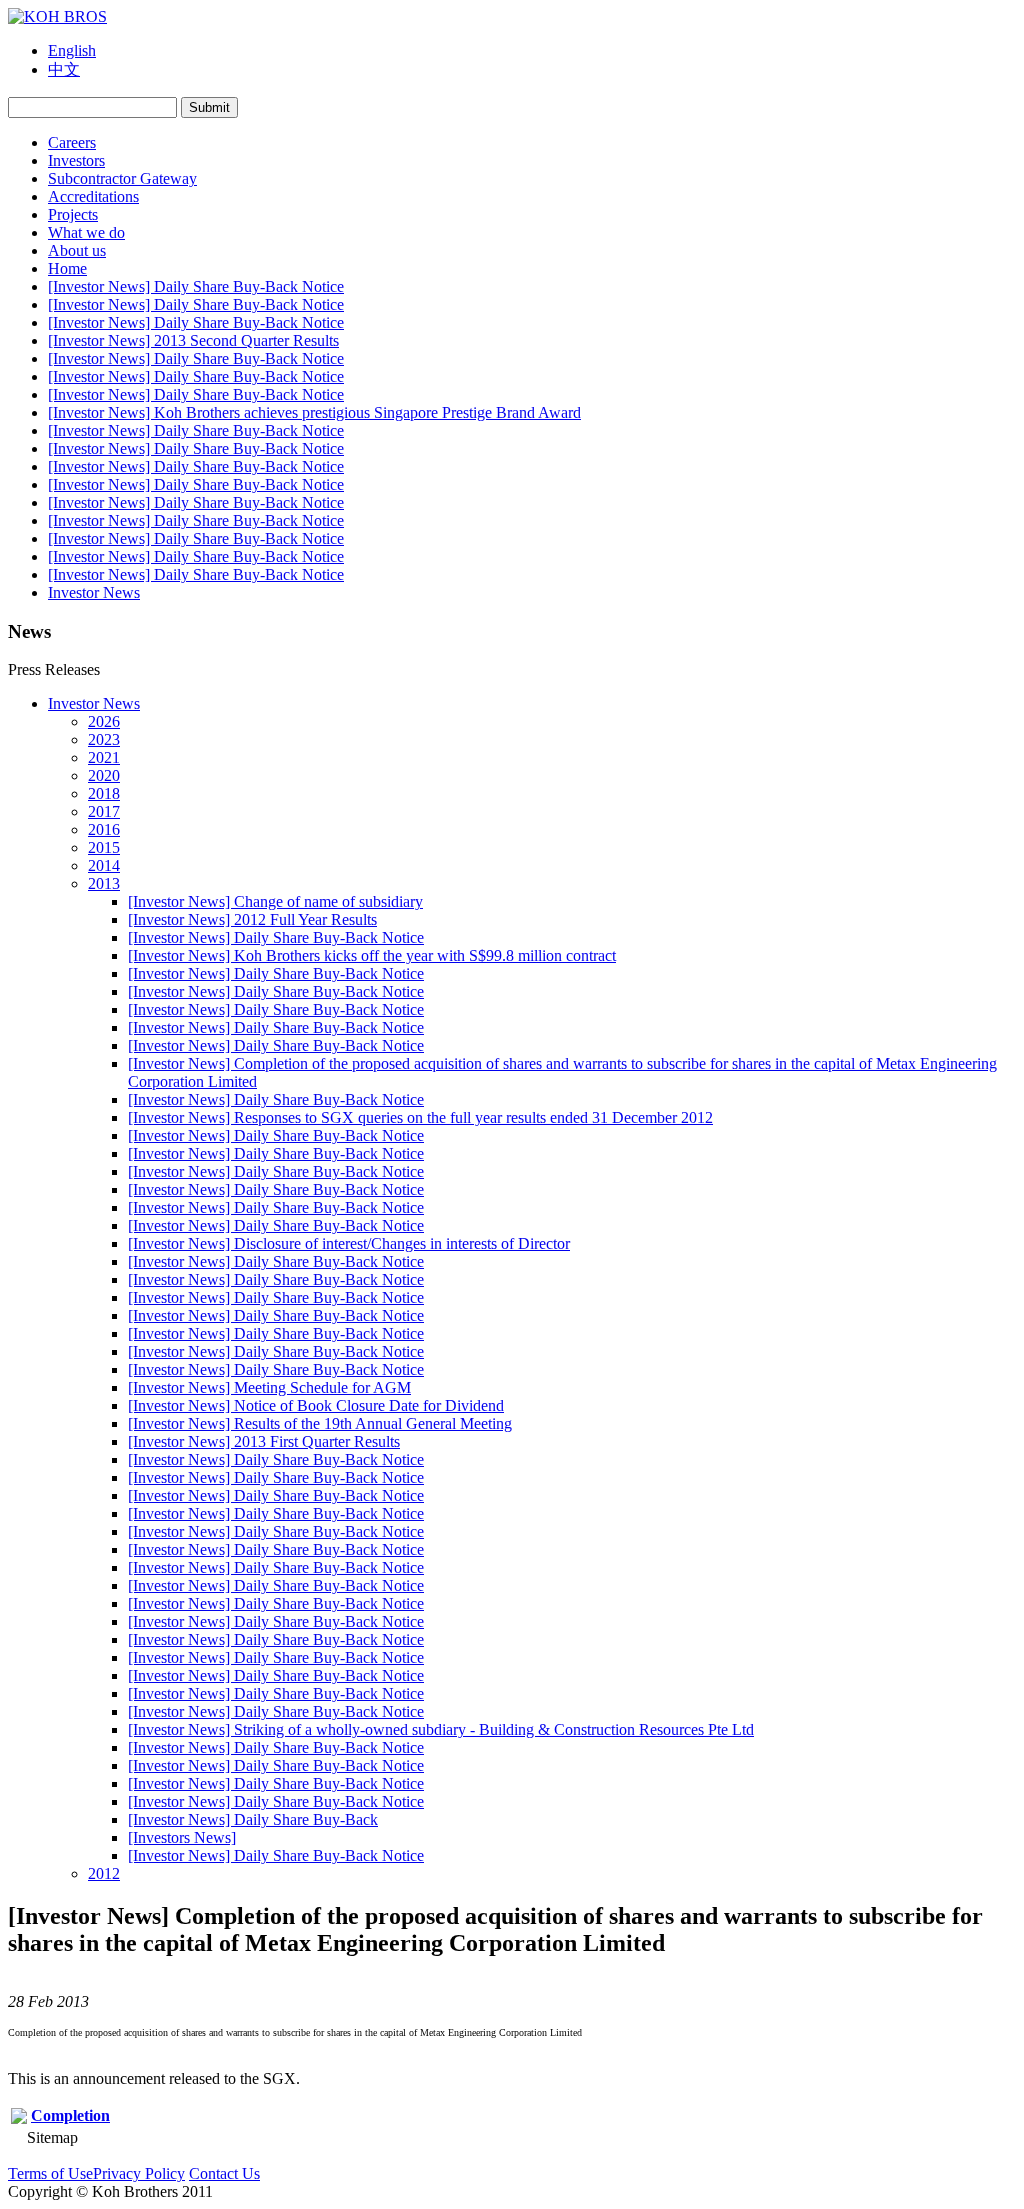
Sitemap (52, 2137)
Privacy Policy (139, 2173)
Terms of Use (50, 2173)
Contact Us (224, 2173)
